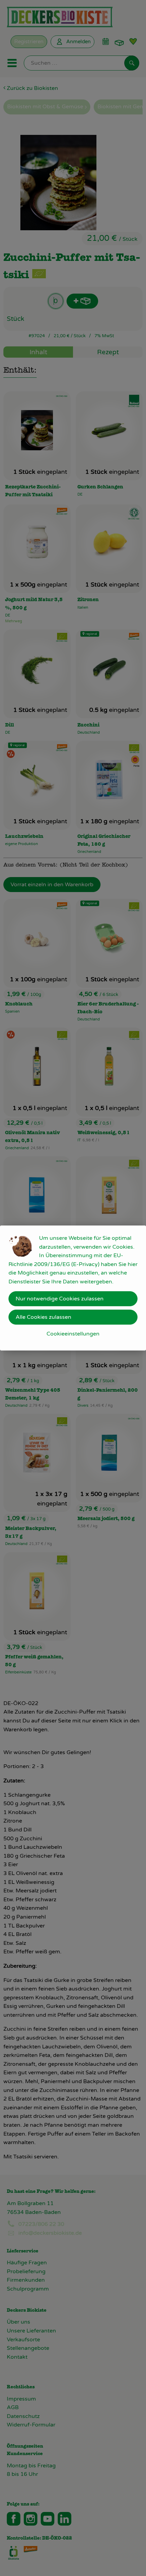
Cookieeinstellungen (73, 1334)
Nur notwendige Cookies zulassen (60, 1299)
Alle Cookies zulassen (43, 1317)
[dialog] (73, 1288)
